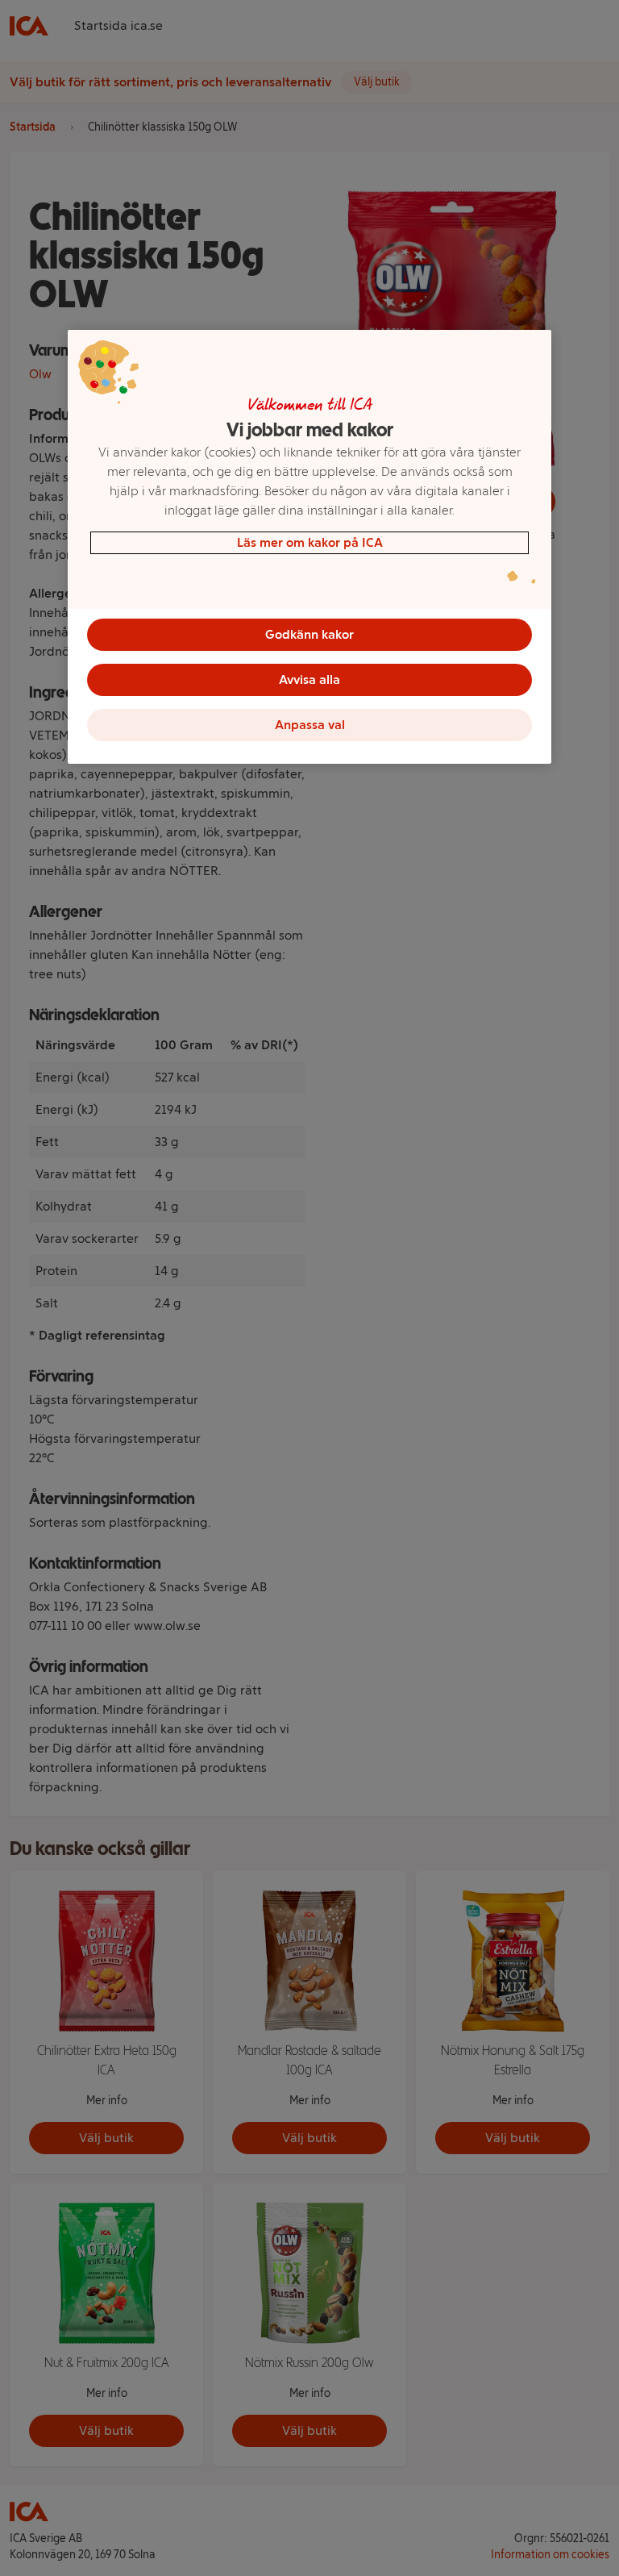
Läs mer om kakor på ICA (310, 542)
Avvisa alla (309, 679)
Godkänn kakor (309, 634)
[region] (309, 547)
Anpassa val (310, 725)
